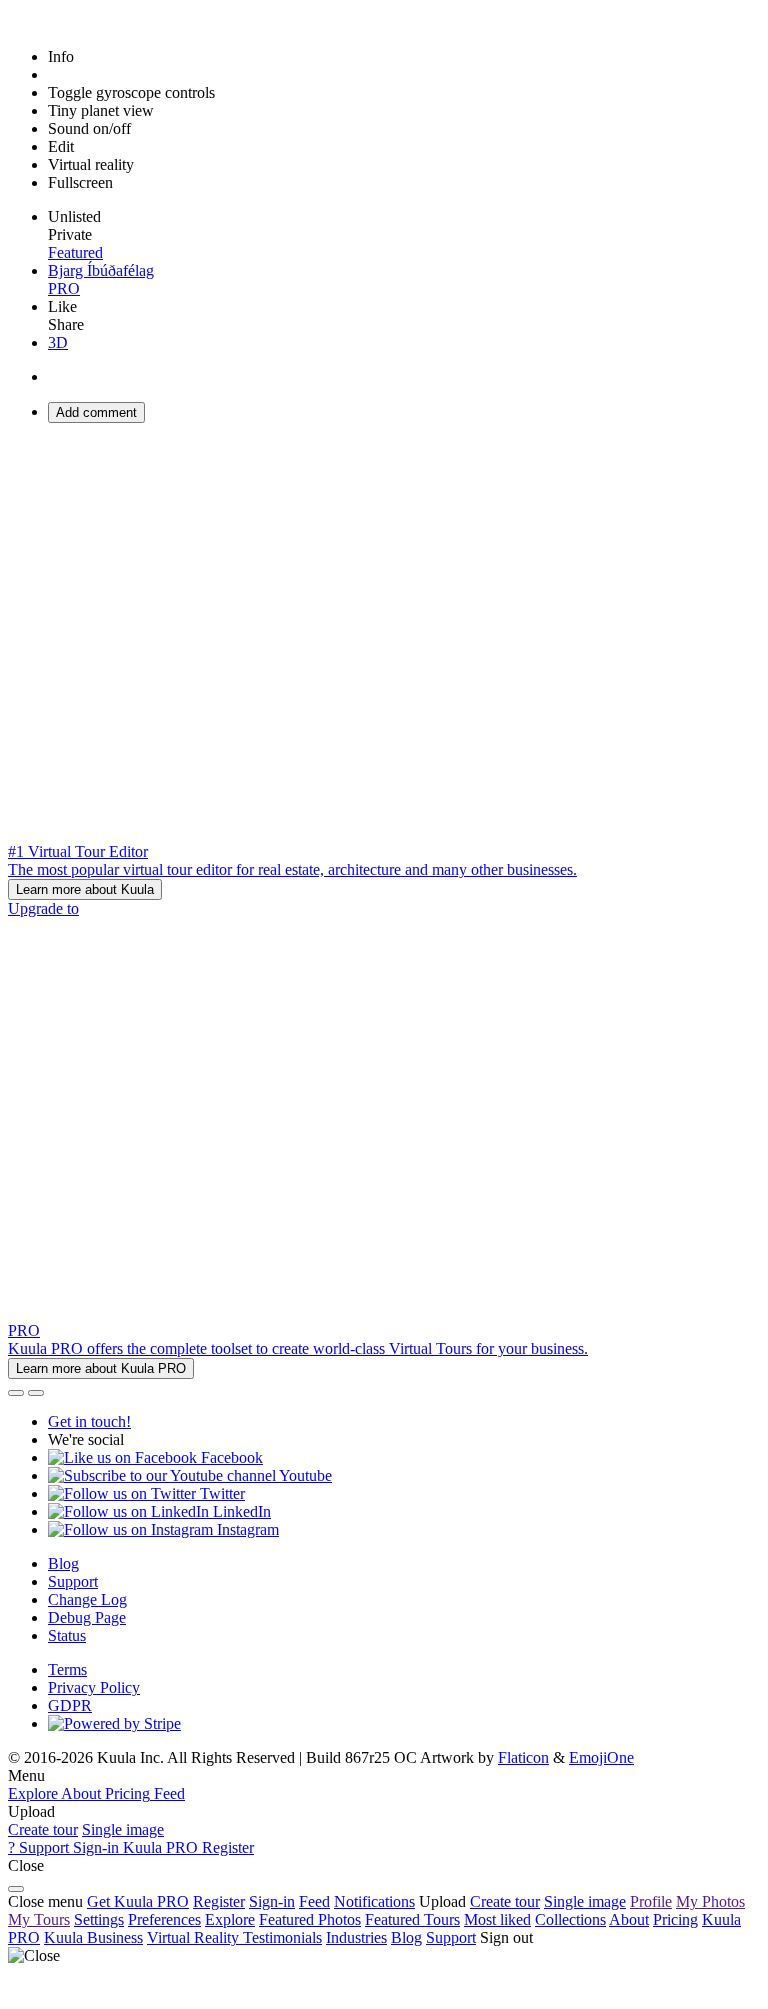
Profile (651, 1901)
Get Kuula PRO (138, 1901)
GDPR (70, 1705)
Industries (356, 1937)
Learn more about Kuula (85, 889)
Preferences (164, 1919)
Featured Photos (310, 1919)
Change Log (87, 1599)
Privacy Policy (94, 1687)
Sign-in (272, 1901)
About (629, 1919)
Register (219, 1901)
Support (73, 1581)
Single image (123, 1829)
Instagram (246, 1529)
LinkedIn (240, 1511)
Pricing (675, 1919)
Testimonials (282, 1937)
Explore (230, 1919)
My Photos (710, 1901)
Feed (314, 1901)
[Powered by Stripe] (114, 1723)
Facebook (230, 1457)
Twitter (220, 1493)
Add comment (96, 412)
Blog (63, 1563)
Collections (570, 1919)
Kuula (93, 1937)
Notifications (374, 1901)
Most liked (497, 1919)
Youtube (304, 1475)
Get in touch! (89, 1421)
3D (58, 342)
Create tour (43, 1829)
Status (67, 1635)
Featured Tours (412, 1919)
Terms (67, 1669)
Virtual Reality (195, 1937)
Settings (99, 1919)
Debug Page (87, 1617)
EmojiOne (601, 1757)
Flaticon (523, 1757)
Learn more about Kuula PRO (101, 1368)
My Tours (39, 1919)
